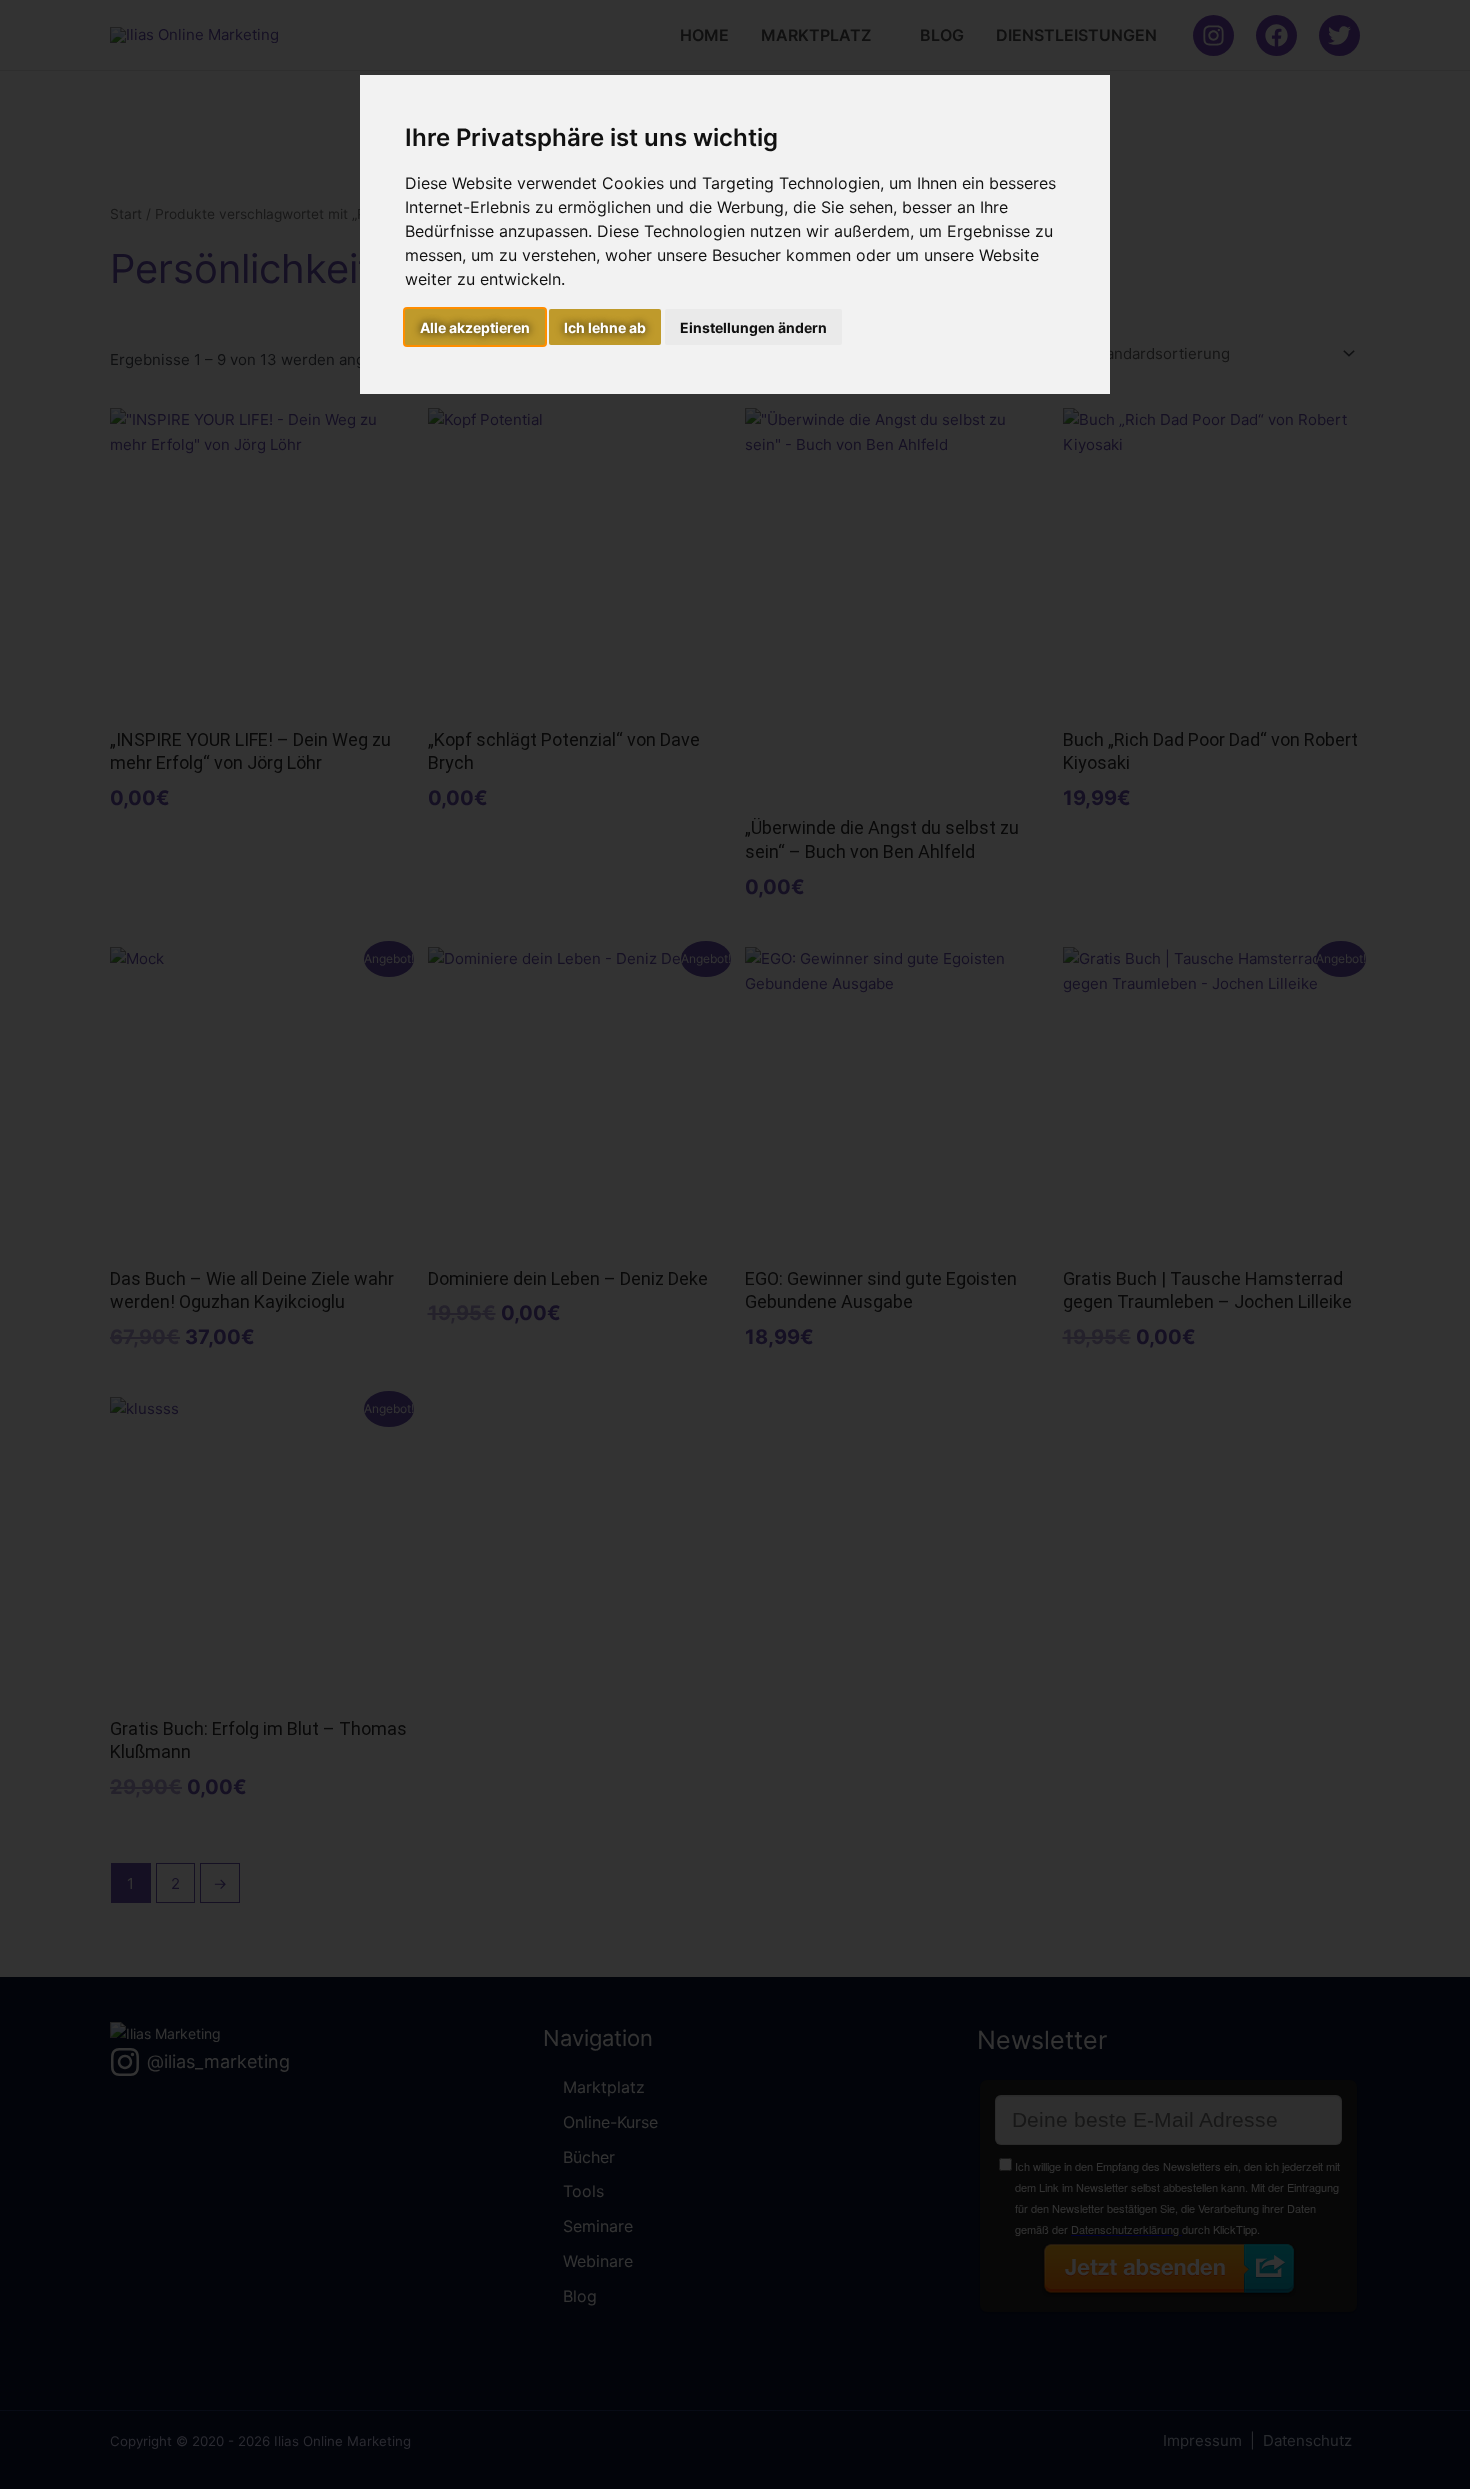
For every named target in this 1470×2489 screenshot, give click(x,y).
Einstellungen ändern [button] (753, 327)
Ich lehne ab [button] (605, 327)
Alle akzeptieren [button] (475, 327)
